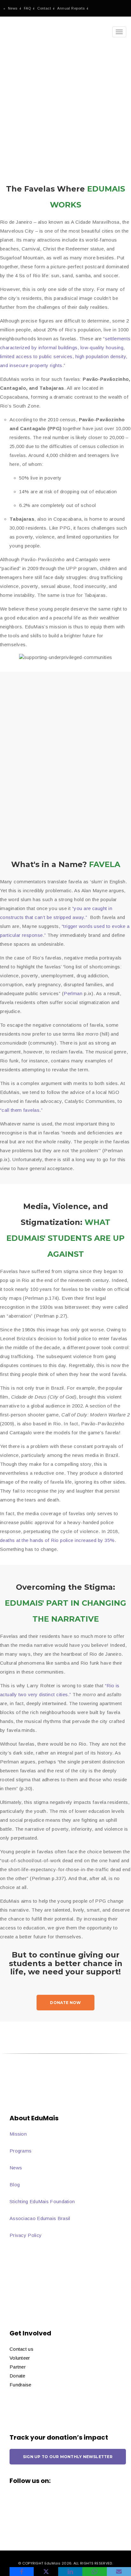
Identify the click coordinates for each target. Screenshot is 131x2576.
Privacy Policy (26, 2235)
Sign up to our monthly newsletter (68, 2457)
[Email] (119, 2572)
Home (11, 110)
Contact (44, 8)
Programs (21, 2151)
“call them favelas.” (21, 1110)
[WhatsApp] (94, 2572)
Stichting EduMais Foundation (42, 2201)
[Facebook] (22, 2572)
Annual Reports (71, 8)
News (13, 8)
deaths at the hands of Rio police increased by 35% (57, 1540)
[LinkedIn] (70, 2572)
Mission (18, 2134)
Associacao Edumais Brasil (40, 2218)
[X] (46, 2572)
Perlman (73, 993)
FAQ (27, 8)
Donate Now (65, 2003)
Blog (15, 2185)
